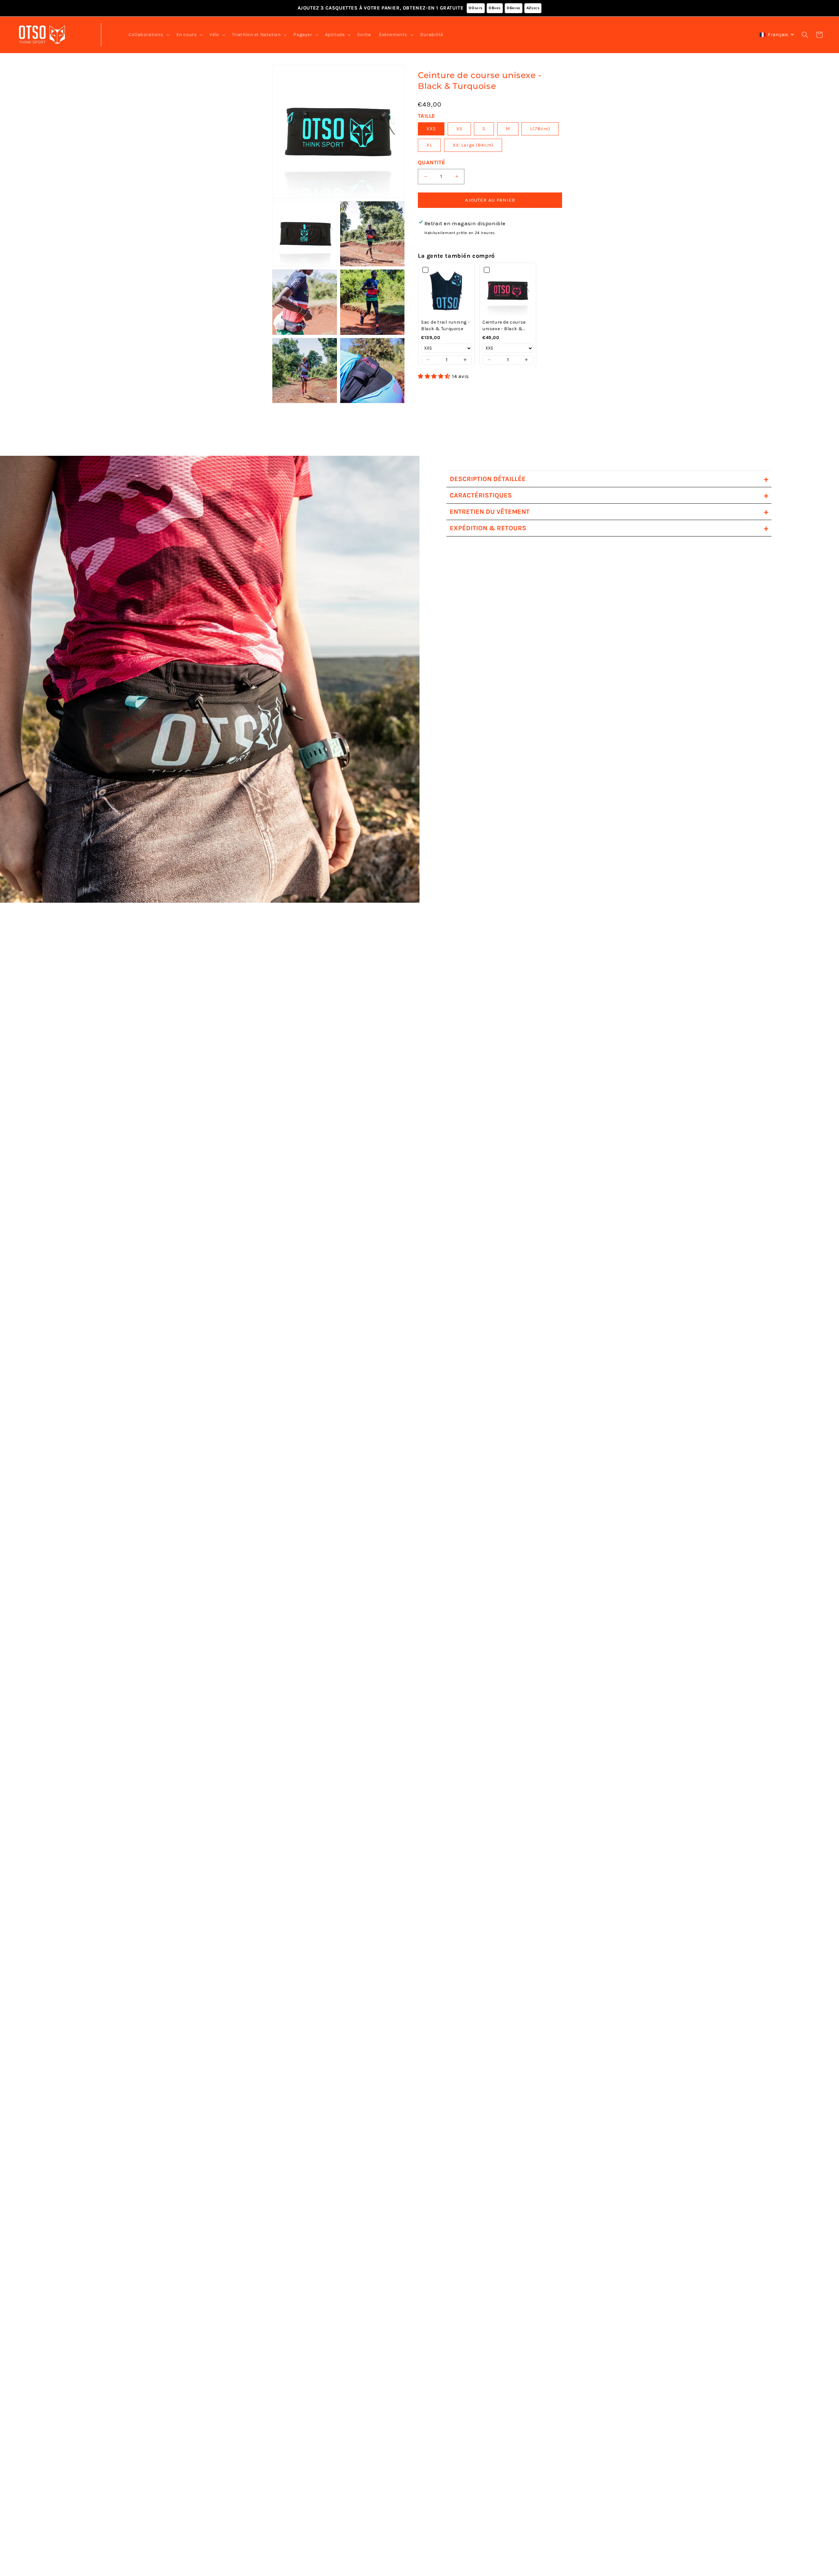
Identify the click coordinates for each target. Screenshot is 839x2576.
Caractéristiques (609, 495)
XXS (431, 129)
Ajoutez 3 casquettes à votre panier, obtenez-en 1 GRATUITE (419, 8)
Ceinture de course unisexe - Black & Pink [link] (504, 325)
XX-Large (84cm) (473, 145)
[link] (447, 291)
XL (429, 145)
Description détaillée (609, 479)
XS (459, 129)
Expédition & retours (609, 528)
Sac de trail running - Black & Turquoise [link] (445, 325)
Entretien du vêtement (609, 512)
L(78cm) (540, 129)
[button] (148, 35)
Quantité (431, 162)
